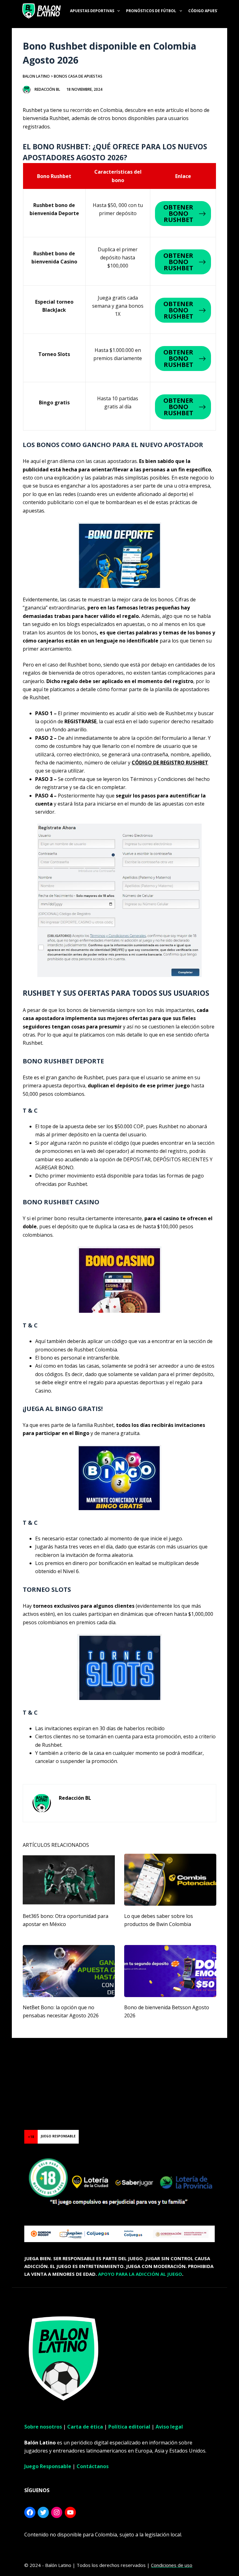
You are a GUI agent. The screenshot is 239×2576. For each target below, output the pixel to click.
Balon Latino (36, 76)
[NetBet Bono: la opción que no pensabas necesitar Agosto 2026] (69, 1971)
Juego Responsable (48, 2466)
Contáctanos (93, 2466)
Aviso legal (169, 2427)
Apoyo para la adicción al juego (140, 2274)
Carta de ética (85, 2427)
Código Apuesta (205, 11)
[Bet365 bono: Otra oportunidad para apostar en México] (69, 1880)
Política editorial (129, 2427)
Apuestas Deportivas (92, 11)
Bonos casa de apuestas (78, 76)
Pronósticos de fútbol (151, 11)
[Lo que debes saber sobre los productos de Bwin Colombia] (170, 1880)
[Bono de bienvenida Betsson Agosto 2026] (170, 1971)
